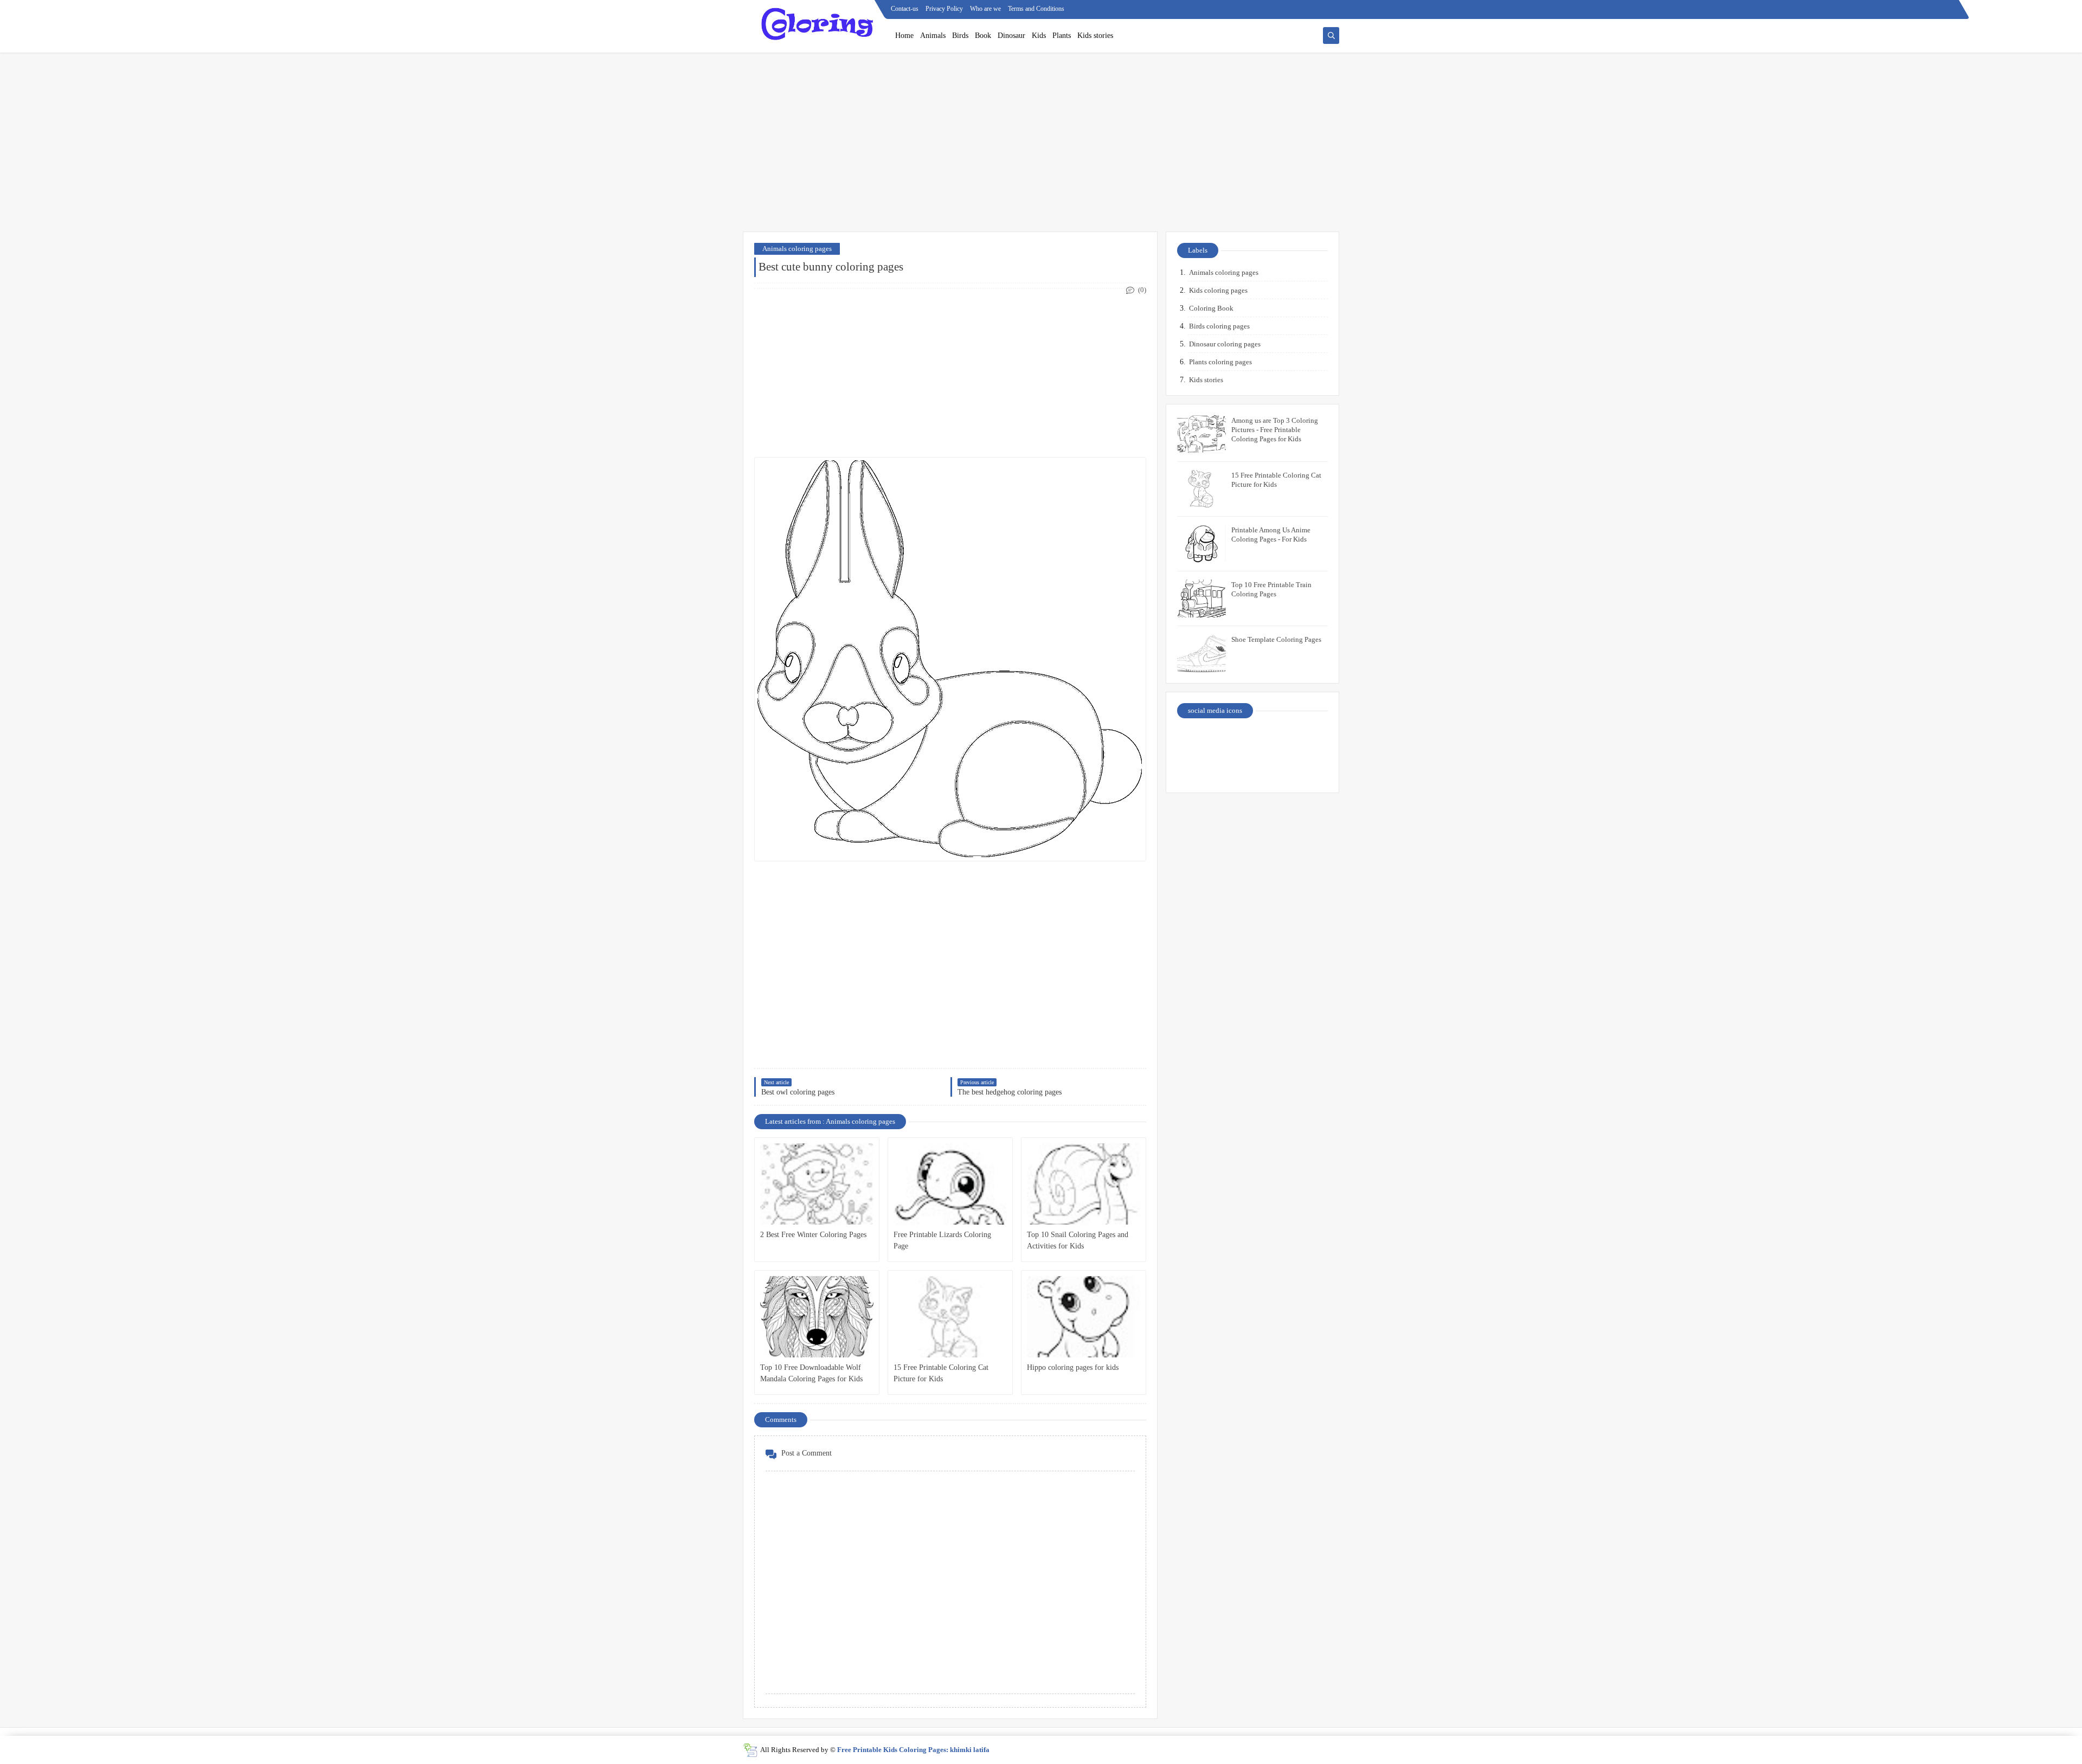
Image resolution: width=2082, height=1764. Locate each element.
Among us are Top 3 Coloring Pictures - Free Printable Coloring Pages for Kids (1275, 430)
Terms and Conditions (1036, 9)
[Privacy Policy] (1196, 740)
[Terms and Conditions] (1310, 768)
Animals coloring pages (797, 249)
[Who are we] (1234, 740)
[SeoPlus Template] (750, 1750)
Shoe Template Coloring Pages (1276, 639)
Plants (1062, 36)
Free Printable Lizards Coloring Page (942, 1240)
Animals (933, 36)
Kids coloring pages (1218, 290)
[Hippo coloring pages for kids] (1084, 1317)
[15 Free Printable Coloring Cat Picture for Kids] (950, 1317)
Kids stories (1095, 36)
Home (904, 36)
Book (983, 36)
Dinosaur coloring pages (1225, 344)
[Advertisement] (1041, 147)
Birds (960, 36)
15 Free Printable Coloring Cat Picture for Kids (941, 1373)
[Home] (1310, 740)
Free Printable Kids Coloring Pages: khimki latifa (913, 1750)
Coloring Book (1211, 308)
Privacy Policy (944, 9)
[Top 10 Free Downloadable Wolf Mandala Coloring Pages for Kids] (817, 1317)
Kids (1039, 36)
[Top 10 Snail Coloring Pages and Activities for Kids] (1084, 1184)
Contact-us (905, 9)
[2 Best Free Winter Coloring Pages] (817, 1184)
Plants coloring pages (1220, 362)
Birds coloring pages (1219, 326)
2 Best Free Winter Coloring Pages (813, 1235)
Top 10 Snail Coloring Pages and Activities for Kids (1078, 1240)
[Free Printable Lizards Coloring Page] (950, 1184)
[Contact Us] (1272, 740)
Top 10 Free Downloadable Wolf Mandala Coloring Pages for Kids (811, 1373)
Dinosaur (1011, 36)
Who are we (985, 9)
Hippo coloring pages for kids (1073, 1367)
